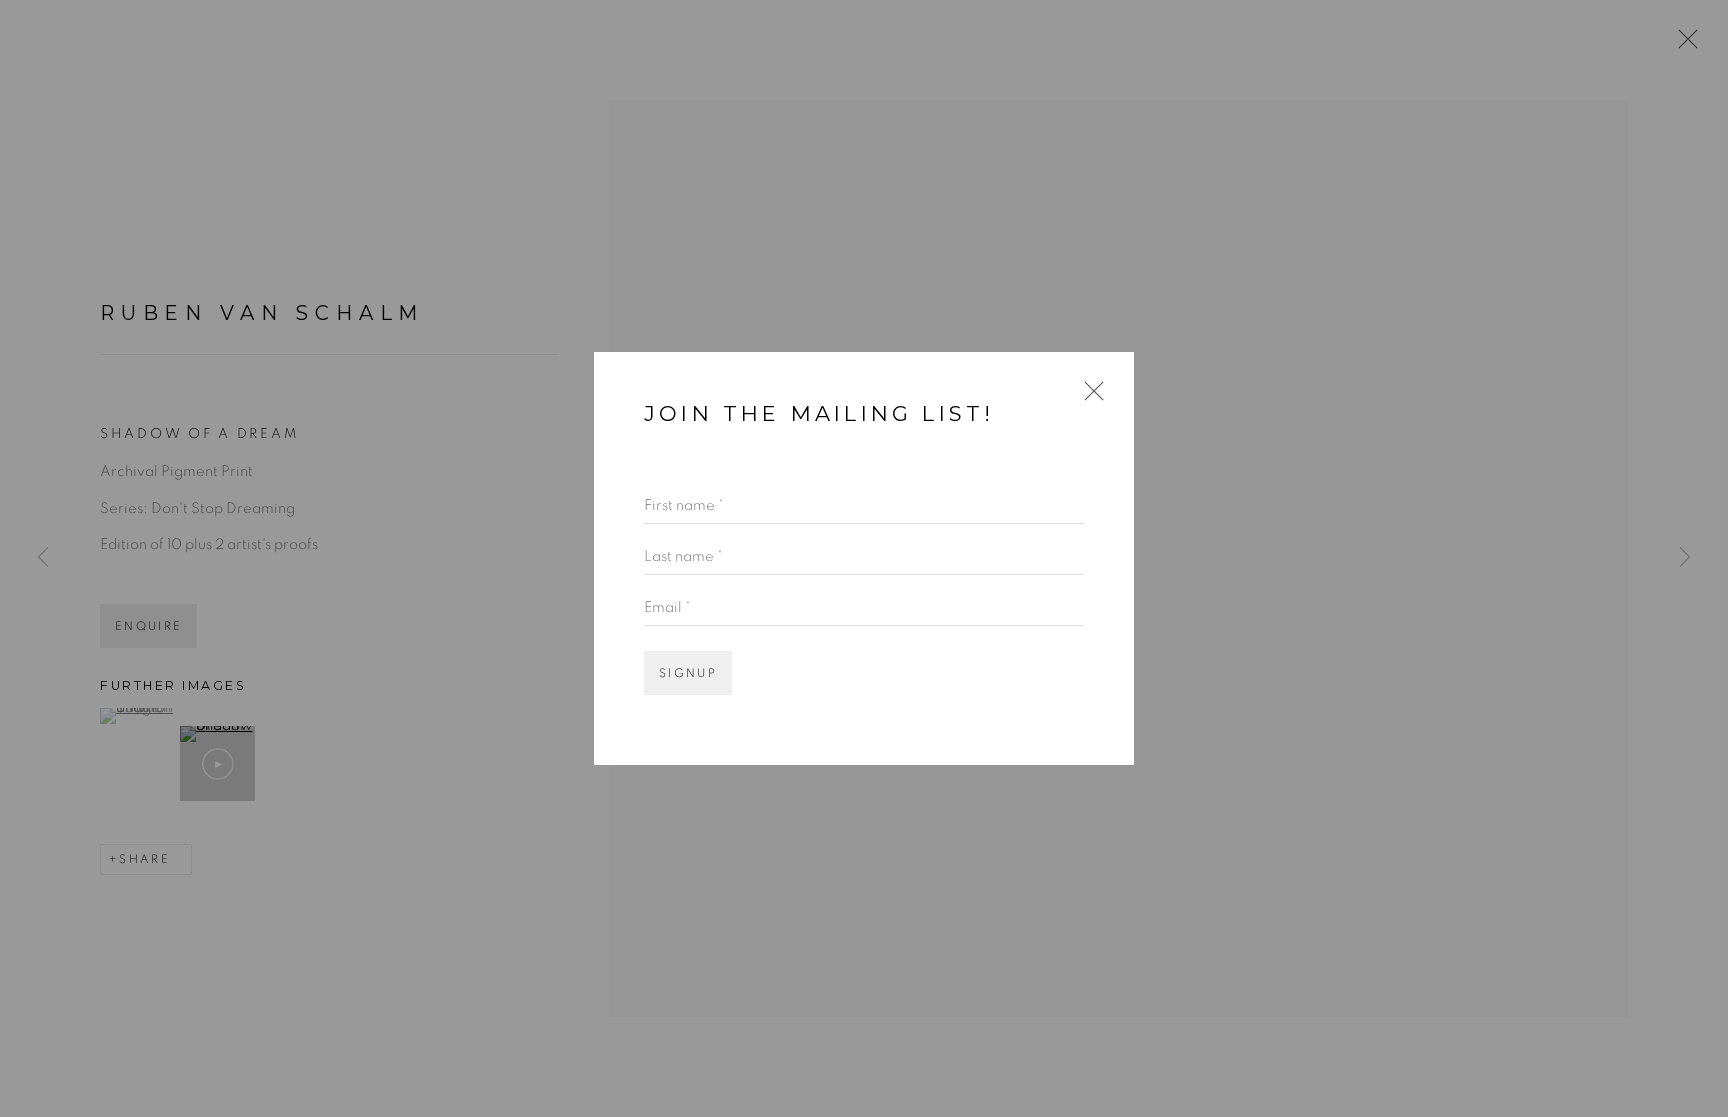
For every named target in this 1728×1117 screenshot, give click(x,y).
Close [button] (1089, 400)
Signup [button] (688, 673)
